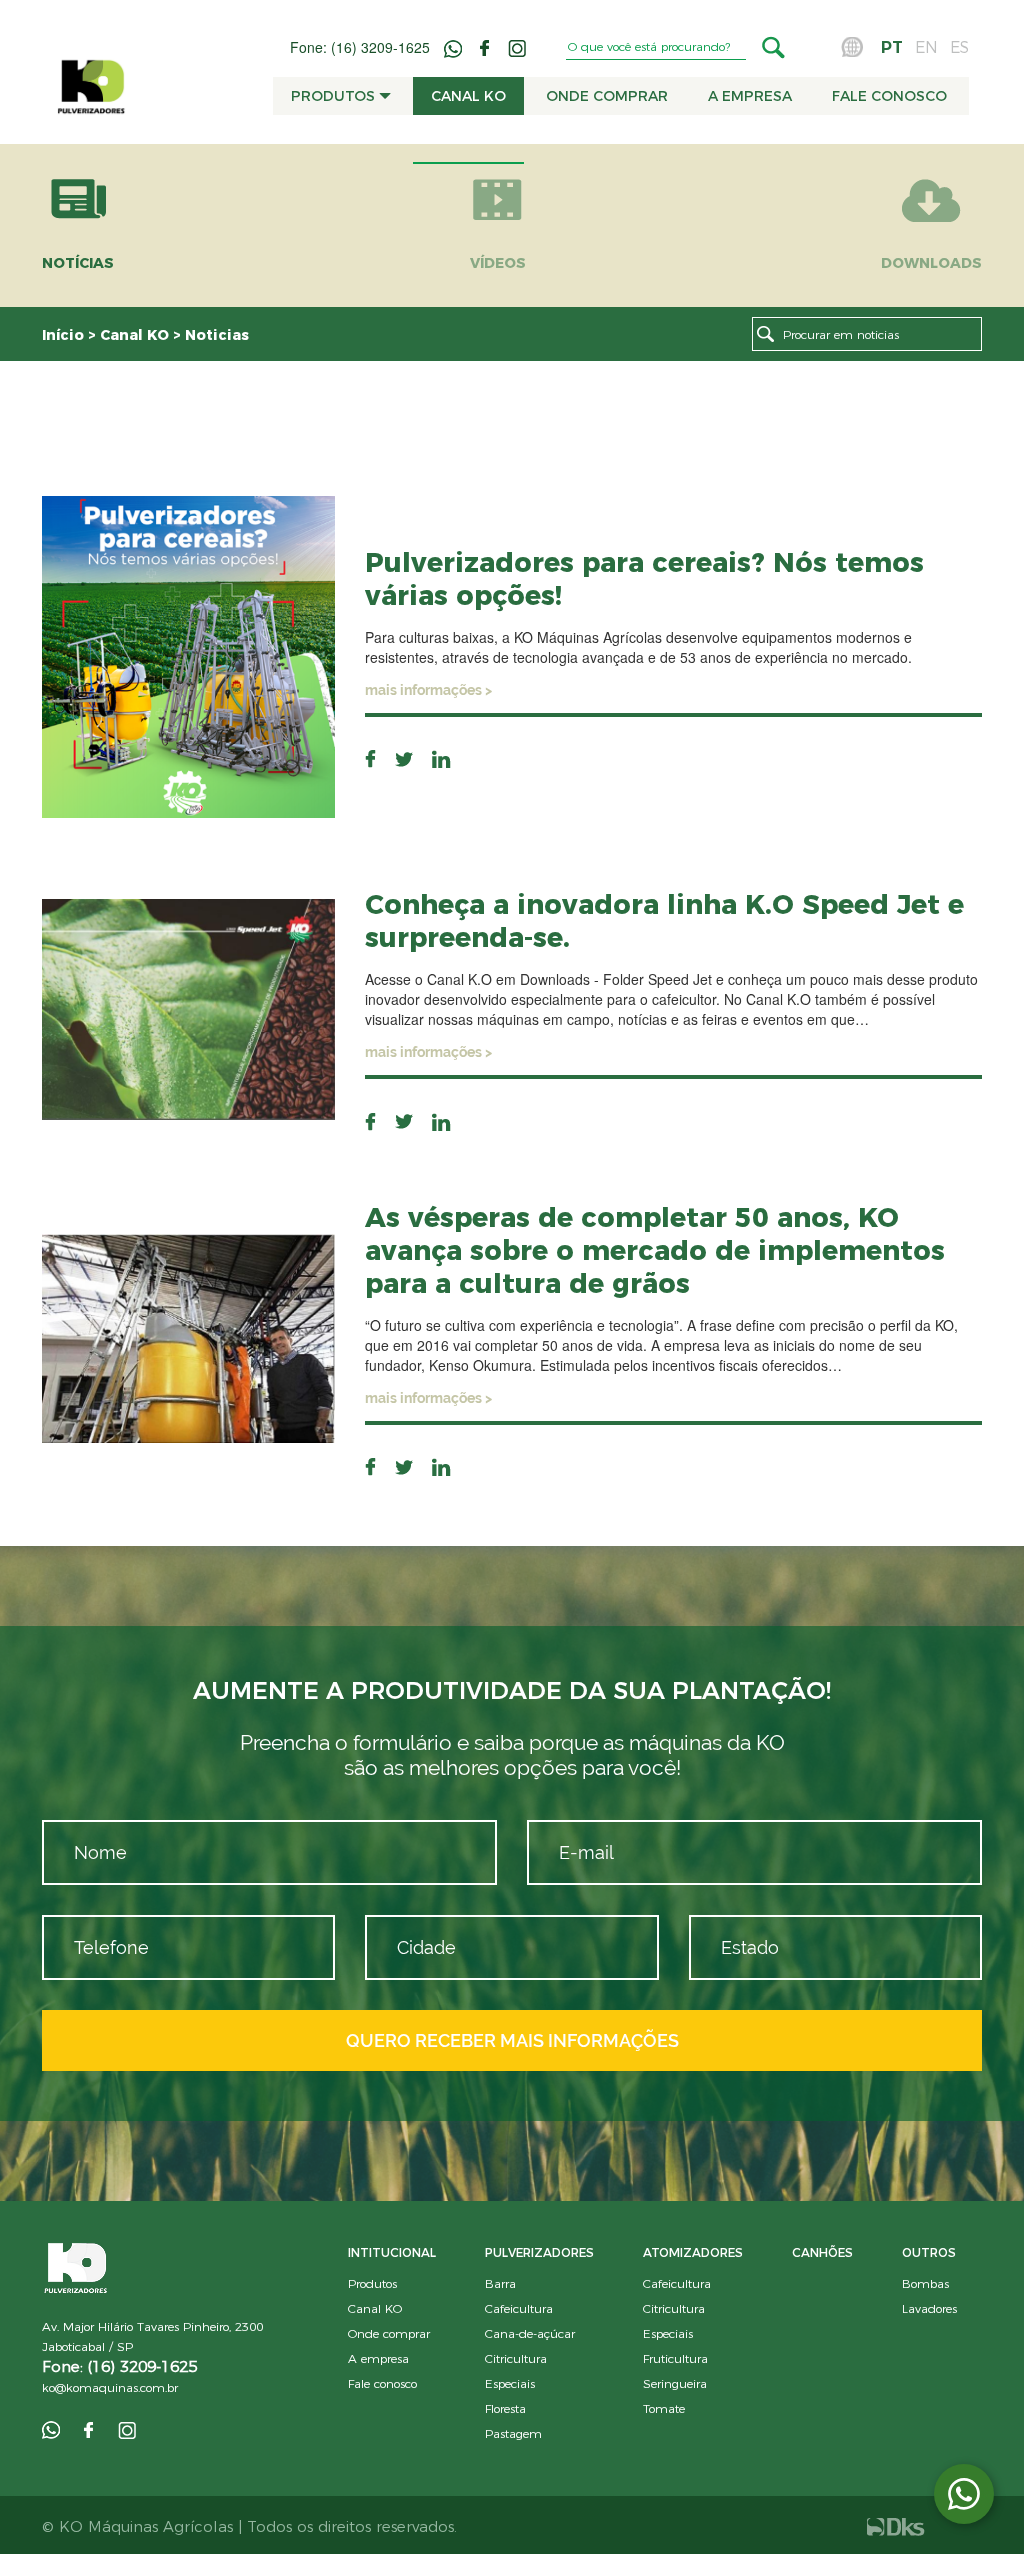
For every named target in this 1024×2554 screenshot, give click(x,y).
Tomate (664, 2408)
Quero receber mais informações (512, 2040)
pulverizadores (539, 2252)
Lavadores (929, 2308)
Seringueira (675, 2383)
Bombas (925, 2283)
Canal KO (468, 96)
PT (892, 47)
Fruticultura (675, 2358)
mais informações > (428, 690)
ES (959, 47)
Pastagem (513, 2433)
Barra (500, 2283)
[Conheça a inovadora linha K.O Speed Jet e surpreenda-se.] (188, 1007)
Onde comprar (607, 96)
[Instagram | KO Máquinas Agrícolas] (517, 46)
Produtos (335, 96)
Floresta (505, 2408)
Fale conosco (889, 96)
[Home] (91, 77)
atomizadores (693, 2252)
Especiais (510, 2383)
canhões (822, 2252)
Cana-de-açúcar (530, 2333)
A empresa (378, 2358)
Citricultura (516, 2358)
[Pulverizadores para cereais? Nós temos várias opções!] (188, 655)
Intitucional (392, 2252)
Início (65, 335)
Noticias (217, 335)
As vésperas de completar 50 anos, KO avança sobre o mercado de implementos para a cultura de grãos (655, 1250)
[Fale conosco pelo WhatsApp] (964, 2494)
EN (926, 47)
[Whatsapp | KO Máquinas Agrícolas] (455, 46)
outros (929, 2252)
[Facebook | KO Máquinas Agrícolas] (487, 46)
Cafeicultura (519, 2308)
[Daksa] (896, 2525)
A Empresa (750, 96)
